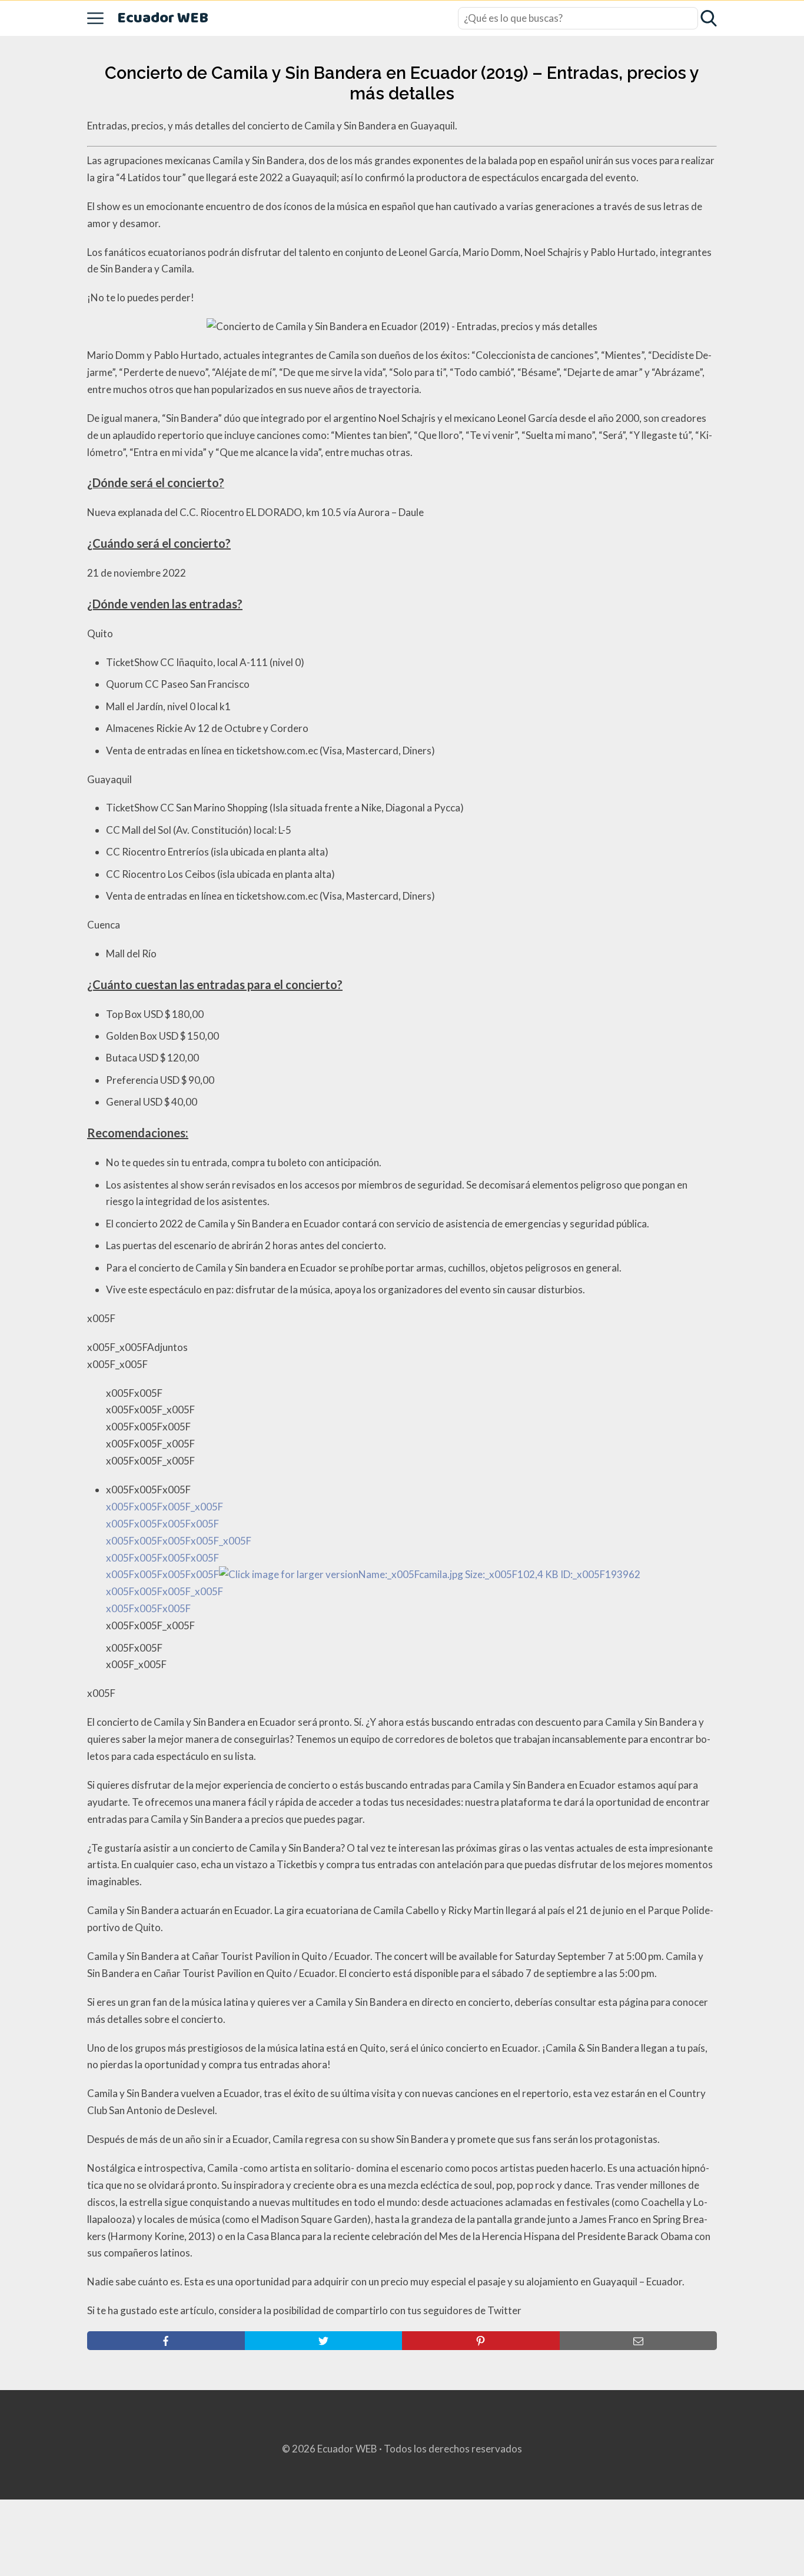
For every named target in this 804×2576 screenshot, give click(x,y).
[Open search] (709, 18)
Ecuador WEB (163, 19)
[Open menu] (95, 18)
